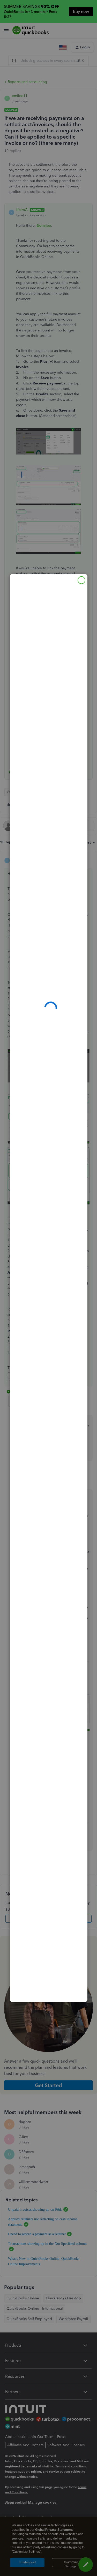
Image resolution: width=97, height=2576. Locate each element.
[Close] (81, 580)
